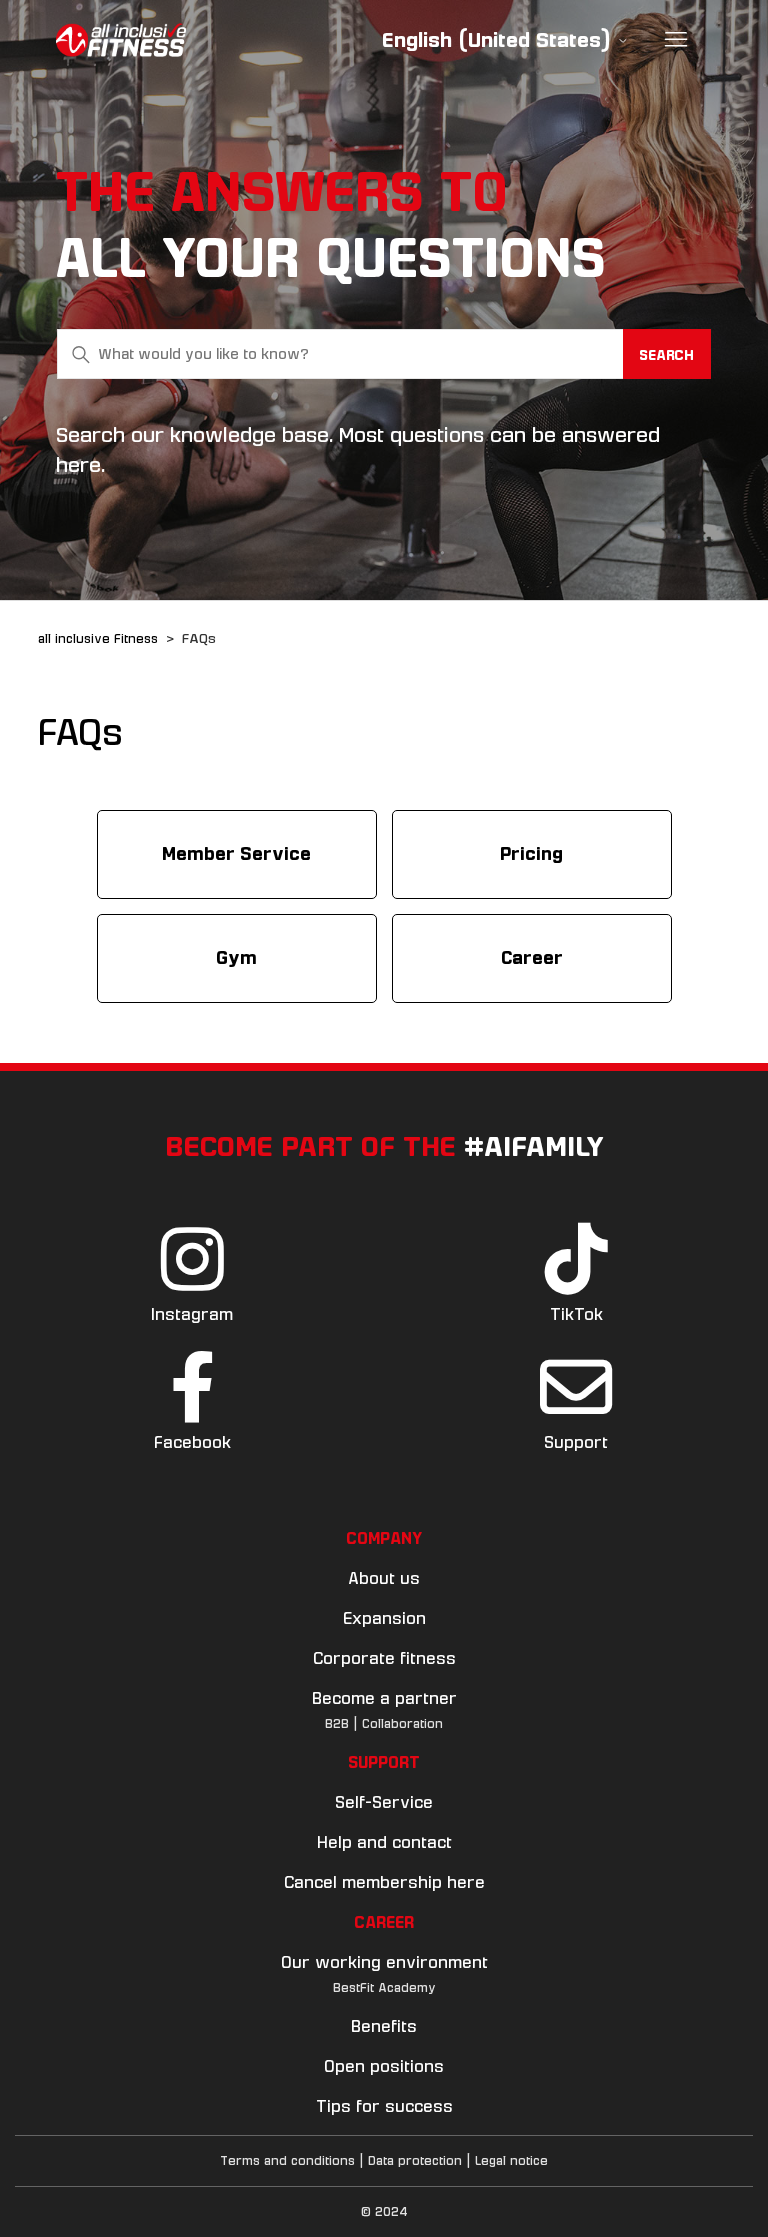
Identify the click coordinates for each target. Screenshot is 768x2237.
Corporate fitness (384, 1658)
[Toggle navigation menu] (676, 40)
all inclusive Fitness (98, 639)
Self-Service (384, 1802)
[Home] (121, 40)
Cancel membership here (384, 1882)
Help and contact (384, 1842)
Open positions (384, 2066)
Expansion (384, 1618)
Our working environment (384, 1962)
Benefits (384, 2026)
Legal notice (511, 2161)
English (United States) (499, 40)
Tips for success (384, 2106)
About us (384, 1578)
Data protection (415, 2161)
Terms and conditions (287, 2161)
